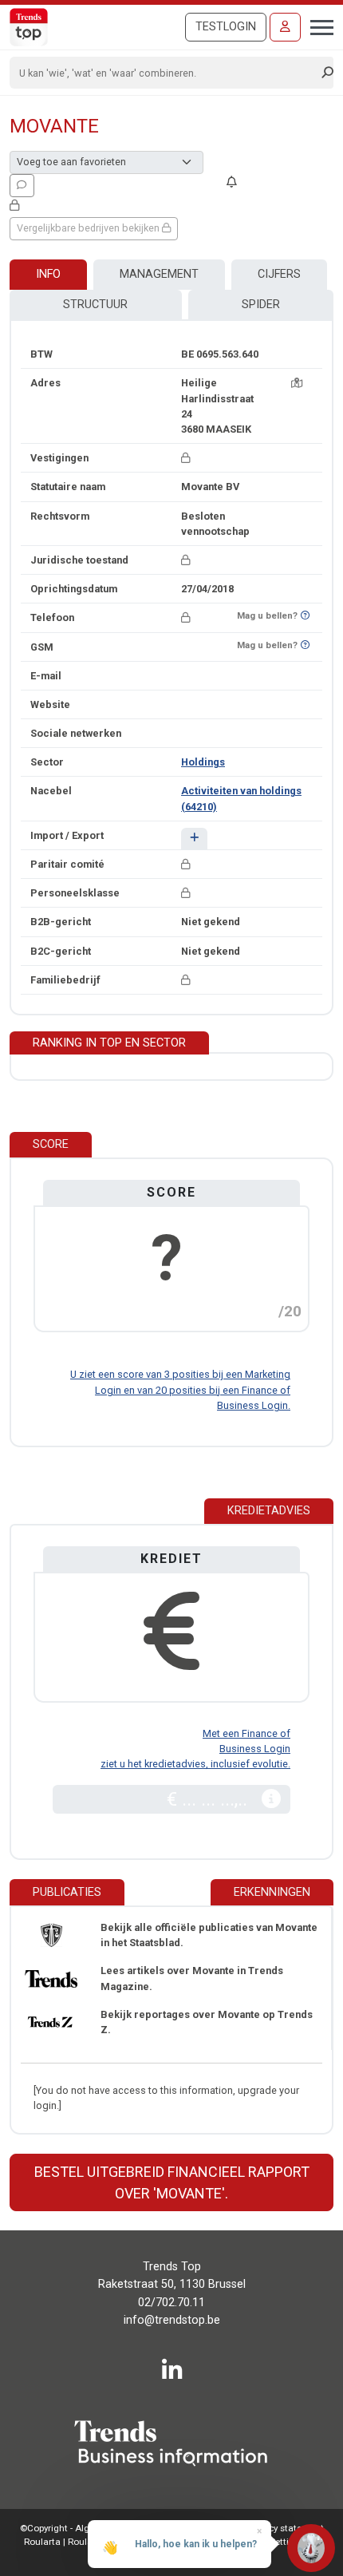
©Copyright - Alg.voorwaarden (84, 2528)
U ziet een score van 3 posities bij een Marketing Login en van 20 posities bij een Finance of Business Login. (180, 1389)
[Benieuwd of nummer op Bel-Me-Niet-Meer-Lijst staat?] (305, 616)
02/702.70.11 (171, 2303)
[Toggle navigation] (317, 26)
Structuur (95, 305)
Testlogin (226, 27)
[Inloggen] (285, 27)
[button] (194, 839)
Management (159, 274)
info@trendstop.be (172, 2320)
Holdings (203, 762)
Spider (261, 305)
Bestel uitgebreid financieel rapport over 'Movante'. (172, 2182)
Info (48, 274)
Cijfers (279, 274)
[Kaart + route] (297, 383)
